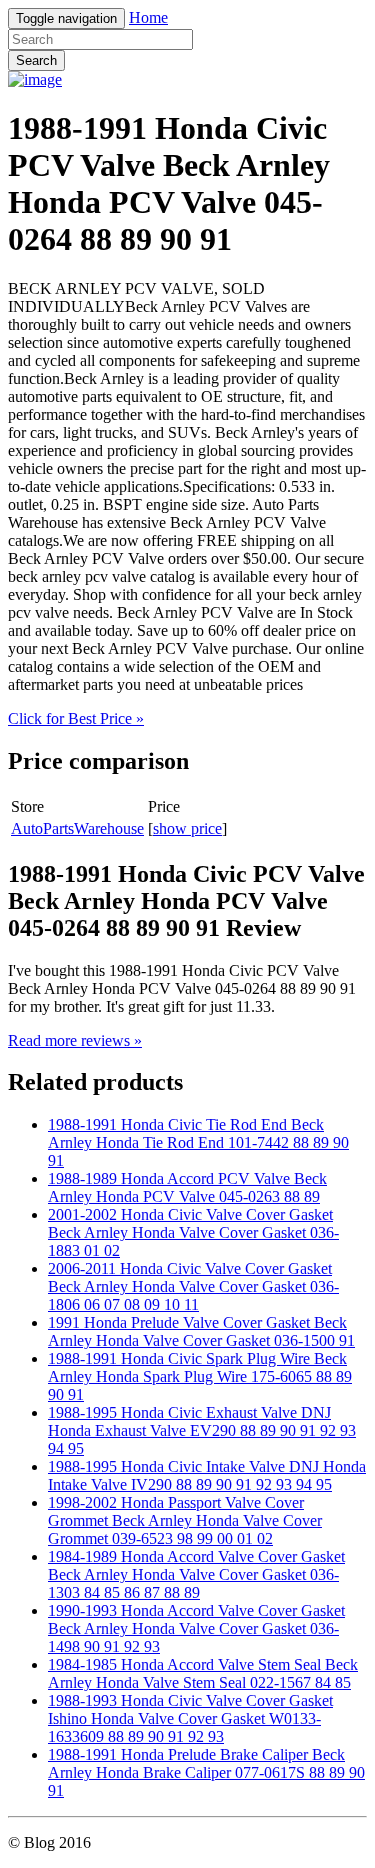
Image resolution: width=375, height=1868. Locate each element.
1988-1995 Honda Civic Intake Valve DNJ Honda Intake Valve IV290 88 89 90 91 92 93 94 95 (207, 1475)
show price (187, 828)
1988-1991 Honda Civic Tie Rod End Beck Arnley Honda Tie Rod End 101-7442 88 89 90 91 (198, 1142)
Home (148, 17)
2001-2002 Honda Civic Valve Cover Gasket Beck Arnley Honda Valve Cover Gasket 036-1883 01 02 (193, 1232)
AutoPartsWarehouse (77, 828)
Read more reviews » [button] (75, 1040)
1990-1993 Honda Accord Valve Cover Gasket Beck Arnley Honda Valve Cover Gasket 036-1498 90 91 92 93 (196, 1628)
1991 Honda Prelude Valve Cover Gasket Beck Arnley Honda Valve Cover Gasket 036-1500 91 (201, 1331)
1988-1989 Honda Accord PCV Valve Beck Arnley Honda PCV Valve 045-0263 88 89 (187, 1187)
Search (36, 60)
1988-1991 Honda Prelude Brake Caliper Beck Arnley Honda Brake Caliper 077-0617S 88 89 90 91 (206, 1772)
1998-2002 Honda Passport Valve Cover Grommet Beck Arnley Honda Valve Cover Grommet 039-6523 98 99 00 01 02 (185, 1520)
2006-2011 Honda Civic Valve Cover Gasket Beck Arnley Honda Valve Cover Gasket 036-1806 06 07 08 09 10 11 (193, 1286)
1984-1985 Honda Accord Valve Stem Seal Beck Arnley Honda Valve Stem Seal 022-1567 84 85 (203, 1673)
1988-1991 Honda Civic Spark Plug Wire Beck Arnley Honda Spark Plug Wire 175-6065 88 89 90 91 (200, 1376)
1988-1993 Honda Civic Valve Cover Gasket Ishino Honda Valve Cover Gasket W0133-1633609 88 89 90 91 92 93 (190, 1718)
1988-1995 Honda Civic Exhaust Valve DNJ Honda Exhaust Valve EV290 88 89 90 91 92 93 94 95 (202, 1430)
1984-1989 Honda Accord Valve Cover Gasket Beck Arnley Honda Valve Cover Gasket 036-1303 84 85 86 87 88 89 (196, 1574)
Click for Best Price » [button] (76, 718)
